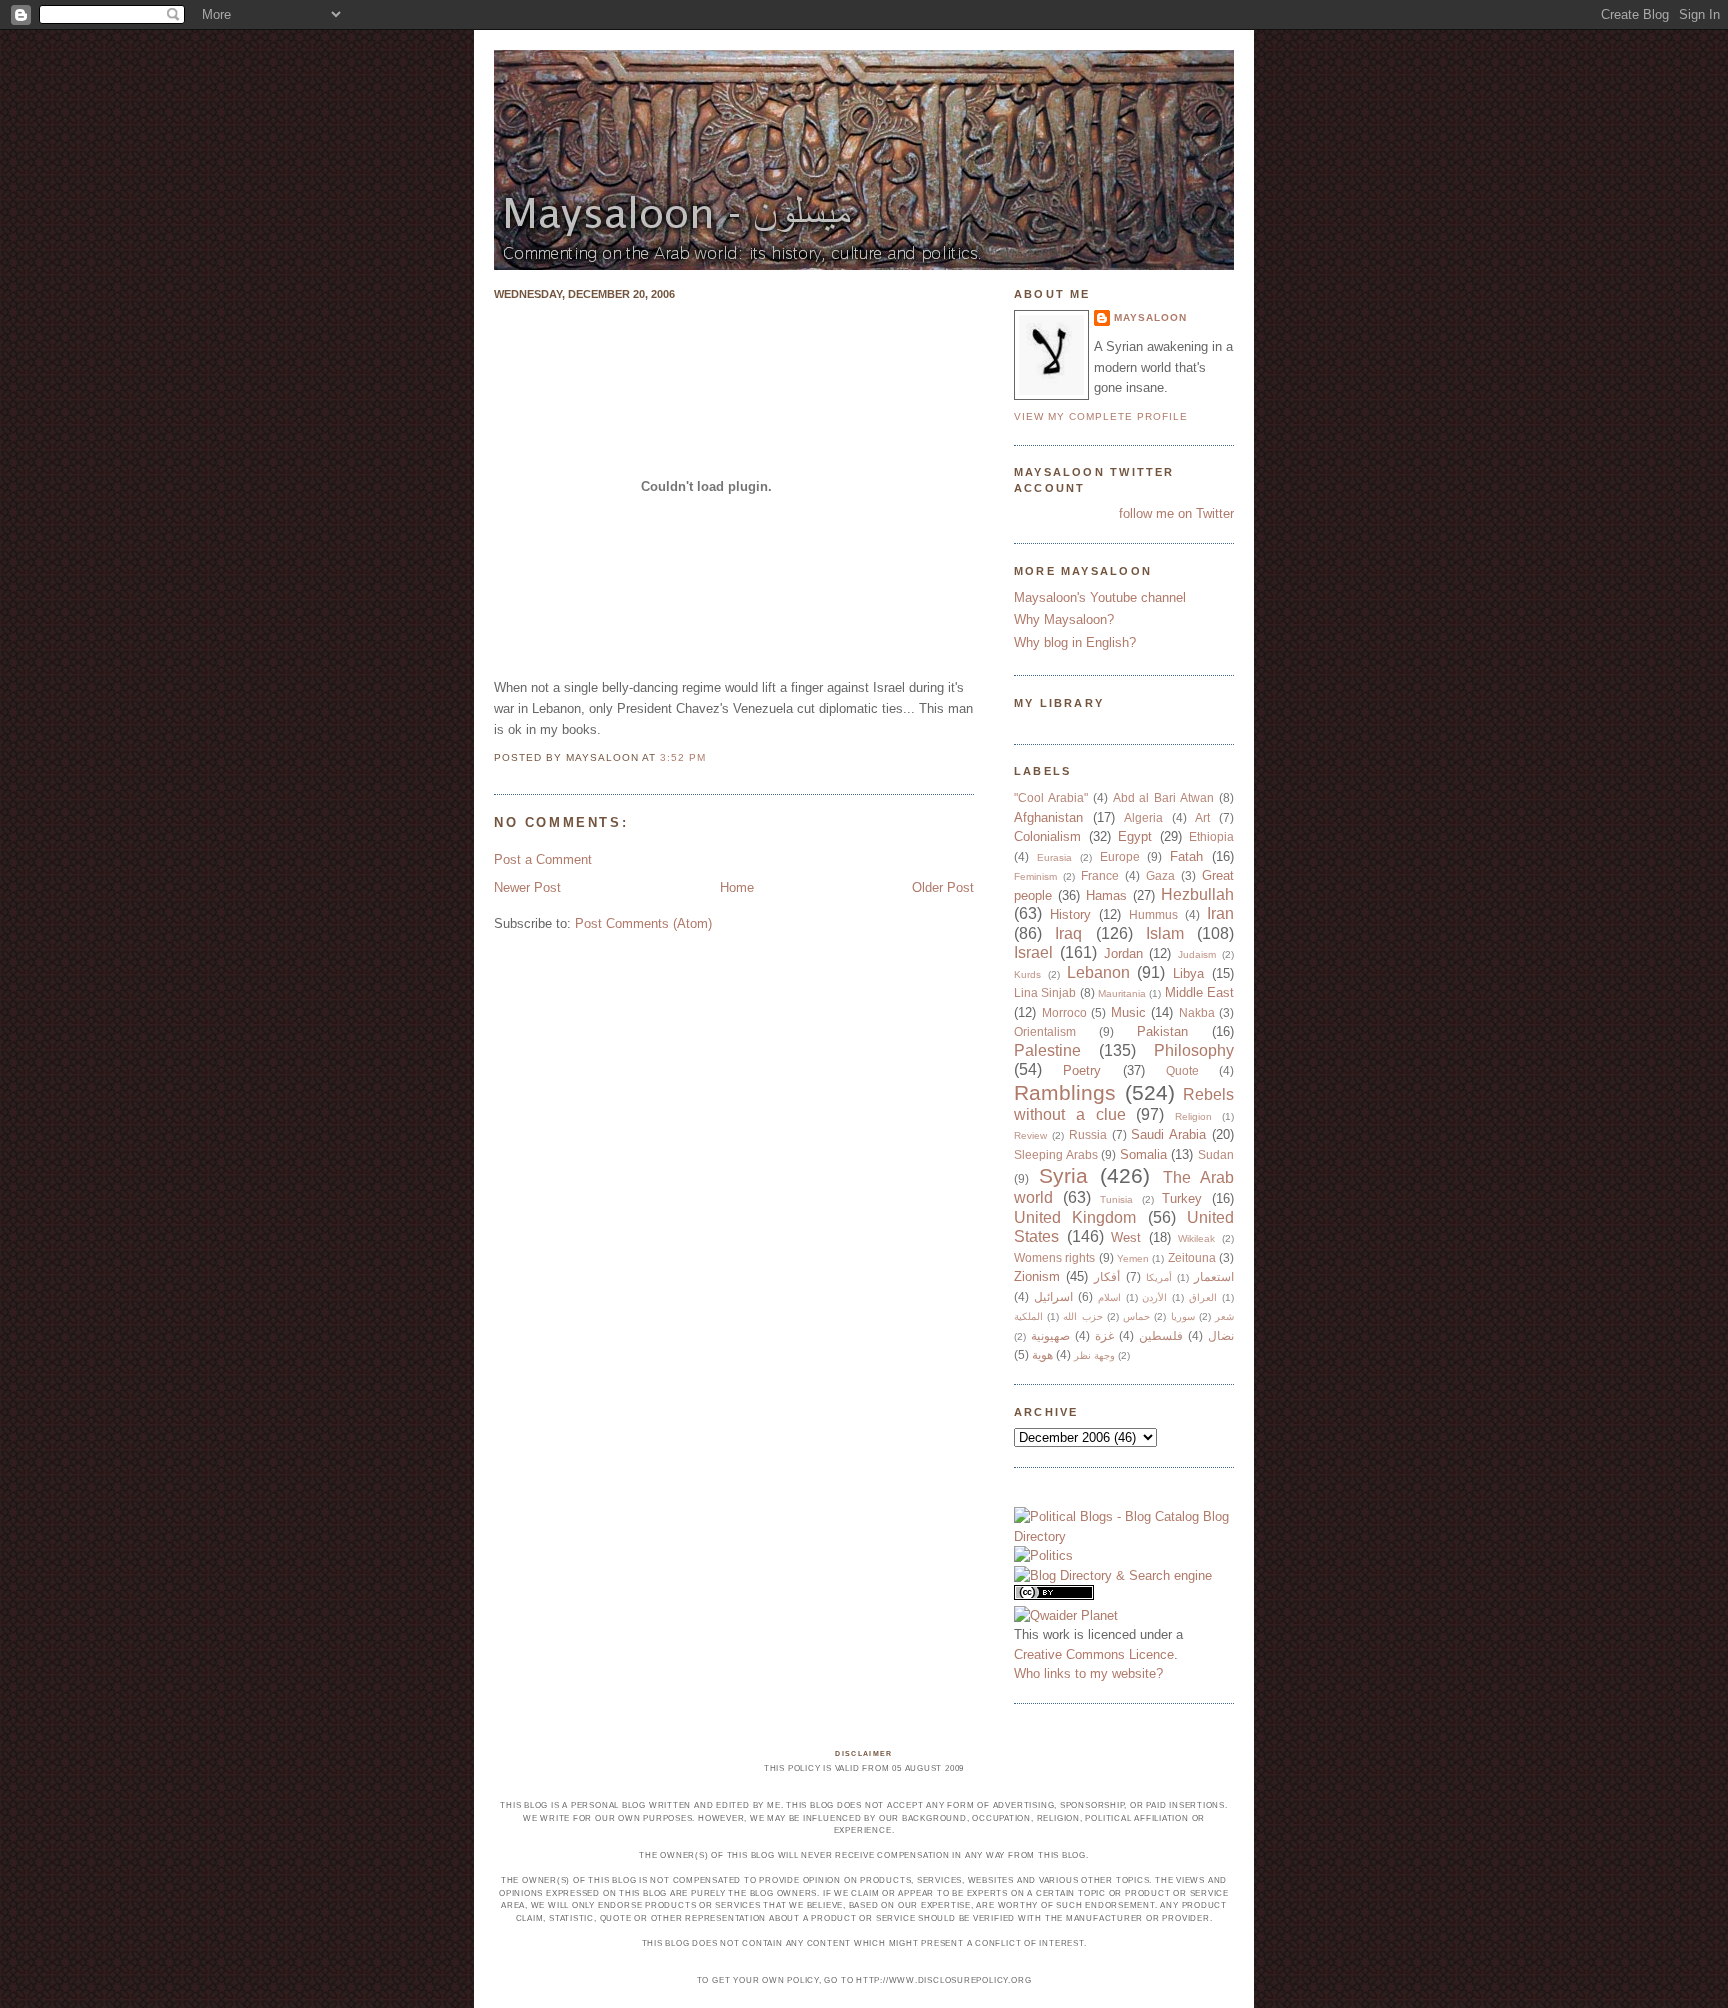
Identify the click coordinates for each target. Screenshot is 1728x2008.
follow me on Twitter (1176, 513)
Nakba (1197, 1012)
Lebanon (1098, 972)
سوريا (1183, 1316)
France (1100, 875)
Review (1030, 1135)
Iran (1220, 913)
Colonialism (1047, 836)
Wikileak (1196, 1238)
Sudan (1216, 1154)
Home (737, 887)
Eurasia (1054, 857)
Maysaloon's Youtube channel (1100, 597)
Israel (1033, 952)
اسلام (1109, 1297)
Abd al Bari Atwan (1164, 797)
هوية (1042, 1354)
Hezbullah (1197, 894)
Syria (1063, 1175)
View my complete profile (1101, 416)
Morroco (1064, 1012)
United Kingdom (1075, 1217)
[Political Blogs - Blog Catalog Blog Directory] (1124, 1536)
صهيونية (1050, 1335)
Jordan (1123, 953)
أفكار (1107, 1276)
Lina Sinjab (1045, 992)
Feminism (1035, 876)
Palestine (1047, 1050)
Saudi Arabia (1168, 1134)
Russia (1088, 1134)
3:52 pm (683, 757)
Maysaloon (1150, 317)
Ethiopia (1211, 836)
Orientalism (1045, 1031)
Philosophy (1194, 1050)
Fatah (1186, 856)
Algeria (1143, 817)
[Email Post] (712, 757)
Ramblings (1065, 1092)
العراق (1203, 1297)
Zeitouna (1192, 1257)
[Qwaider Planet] (1066, 1615)
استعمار (1214, 1276)
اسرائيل (1053, 1296)
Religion (1193, 1116)
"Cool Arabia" (1051, 797)
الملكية (1028, 1316)
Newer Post (527, 887)
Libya (1188, 973)
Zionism (1037, 1276)
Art (1202, 817)
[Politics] (1043, 1555)
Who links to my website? (1088, 1673)
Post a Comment (543, 859)
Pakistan (1162, 1031)
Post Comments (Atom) (643, 923)
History (1070, 914)
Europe (1120, 856)
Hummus (1153, 914)
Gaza (1160, 875)
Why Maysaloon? (1064, 619)
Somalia (1143, 1154)
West (1126, 1237)
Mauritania (1122, 993)
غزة (1104, 1335)
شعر (1224, 1316)
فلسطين (1161, 1335)
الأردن (1154, 1297)
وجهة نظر (1094, 1355)
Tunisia (1116, 1199)
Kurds (1027, 974)
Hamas (1106, 895)
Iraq (1068, 933)
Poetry (1082, 1070)
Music (1128, 1012)
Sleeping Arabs (1056, 1154)
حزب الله (1082, 1316)
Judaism (1197, 954)
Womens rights (1054, 1257)
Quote (1182, 1070)
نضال (1221, 1335)
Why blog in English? (1075, 642)
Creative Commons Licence (1094, 1654)
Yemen (1133, 1258)
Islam (1165, 933)
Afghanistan (1048, 817)
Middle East (1199, 992)
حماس (1136, 1316)
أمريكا (1159, 1277)
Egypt (1135, 836)
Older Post (943, 887)
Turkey (1182, 1198)
